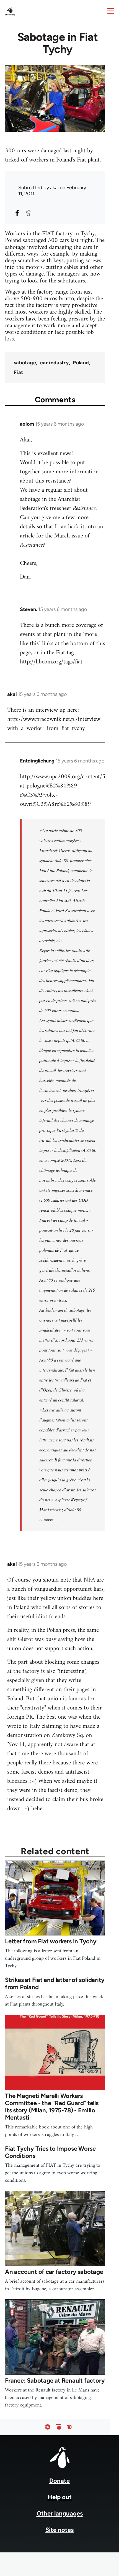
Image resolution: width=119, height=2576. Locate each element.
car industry (54, 363)
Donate (59, 2481)
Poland (81, 363)
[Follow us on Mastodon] (69, 2427)
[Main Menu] (111, 11)
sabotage (25, 363)
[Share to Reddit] (28, 213)
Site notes (59, 2530)
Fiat (18, 372)
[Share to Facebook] (17, 213)
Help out (60, 2497)
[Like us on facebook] (48, 2427)
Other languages (60, 2513)
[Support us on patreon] (58, 2427)
